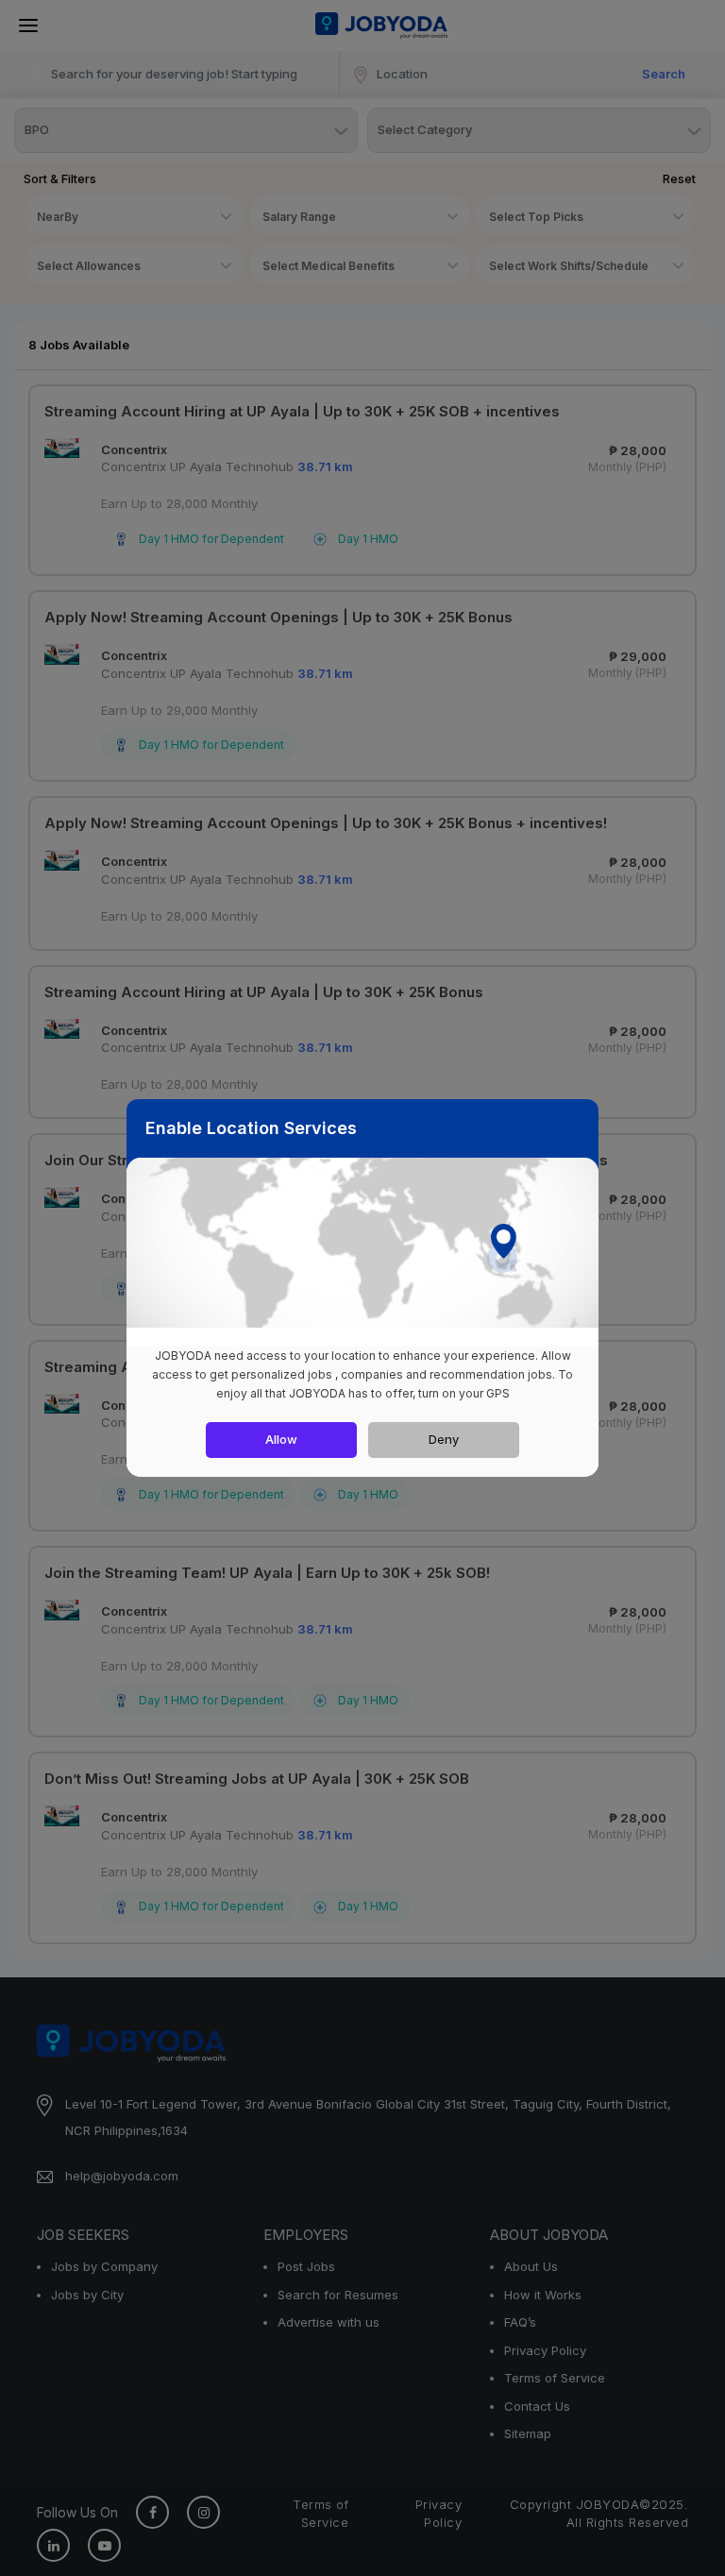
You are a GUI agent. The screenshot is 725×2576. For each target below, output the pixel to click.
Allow (281, 1439)
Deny (444, 1439)
